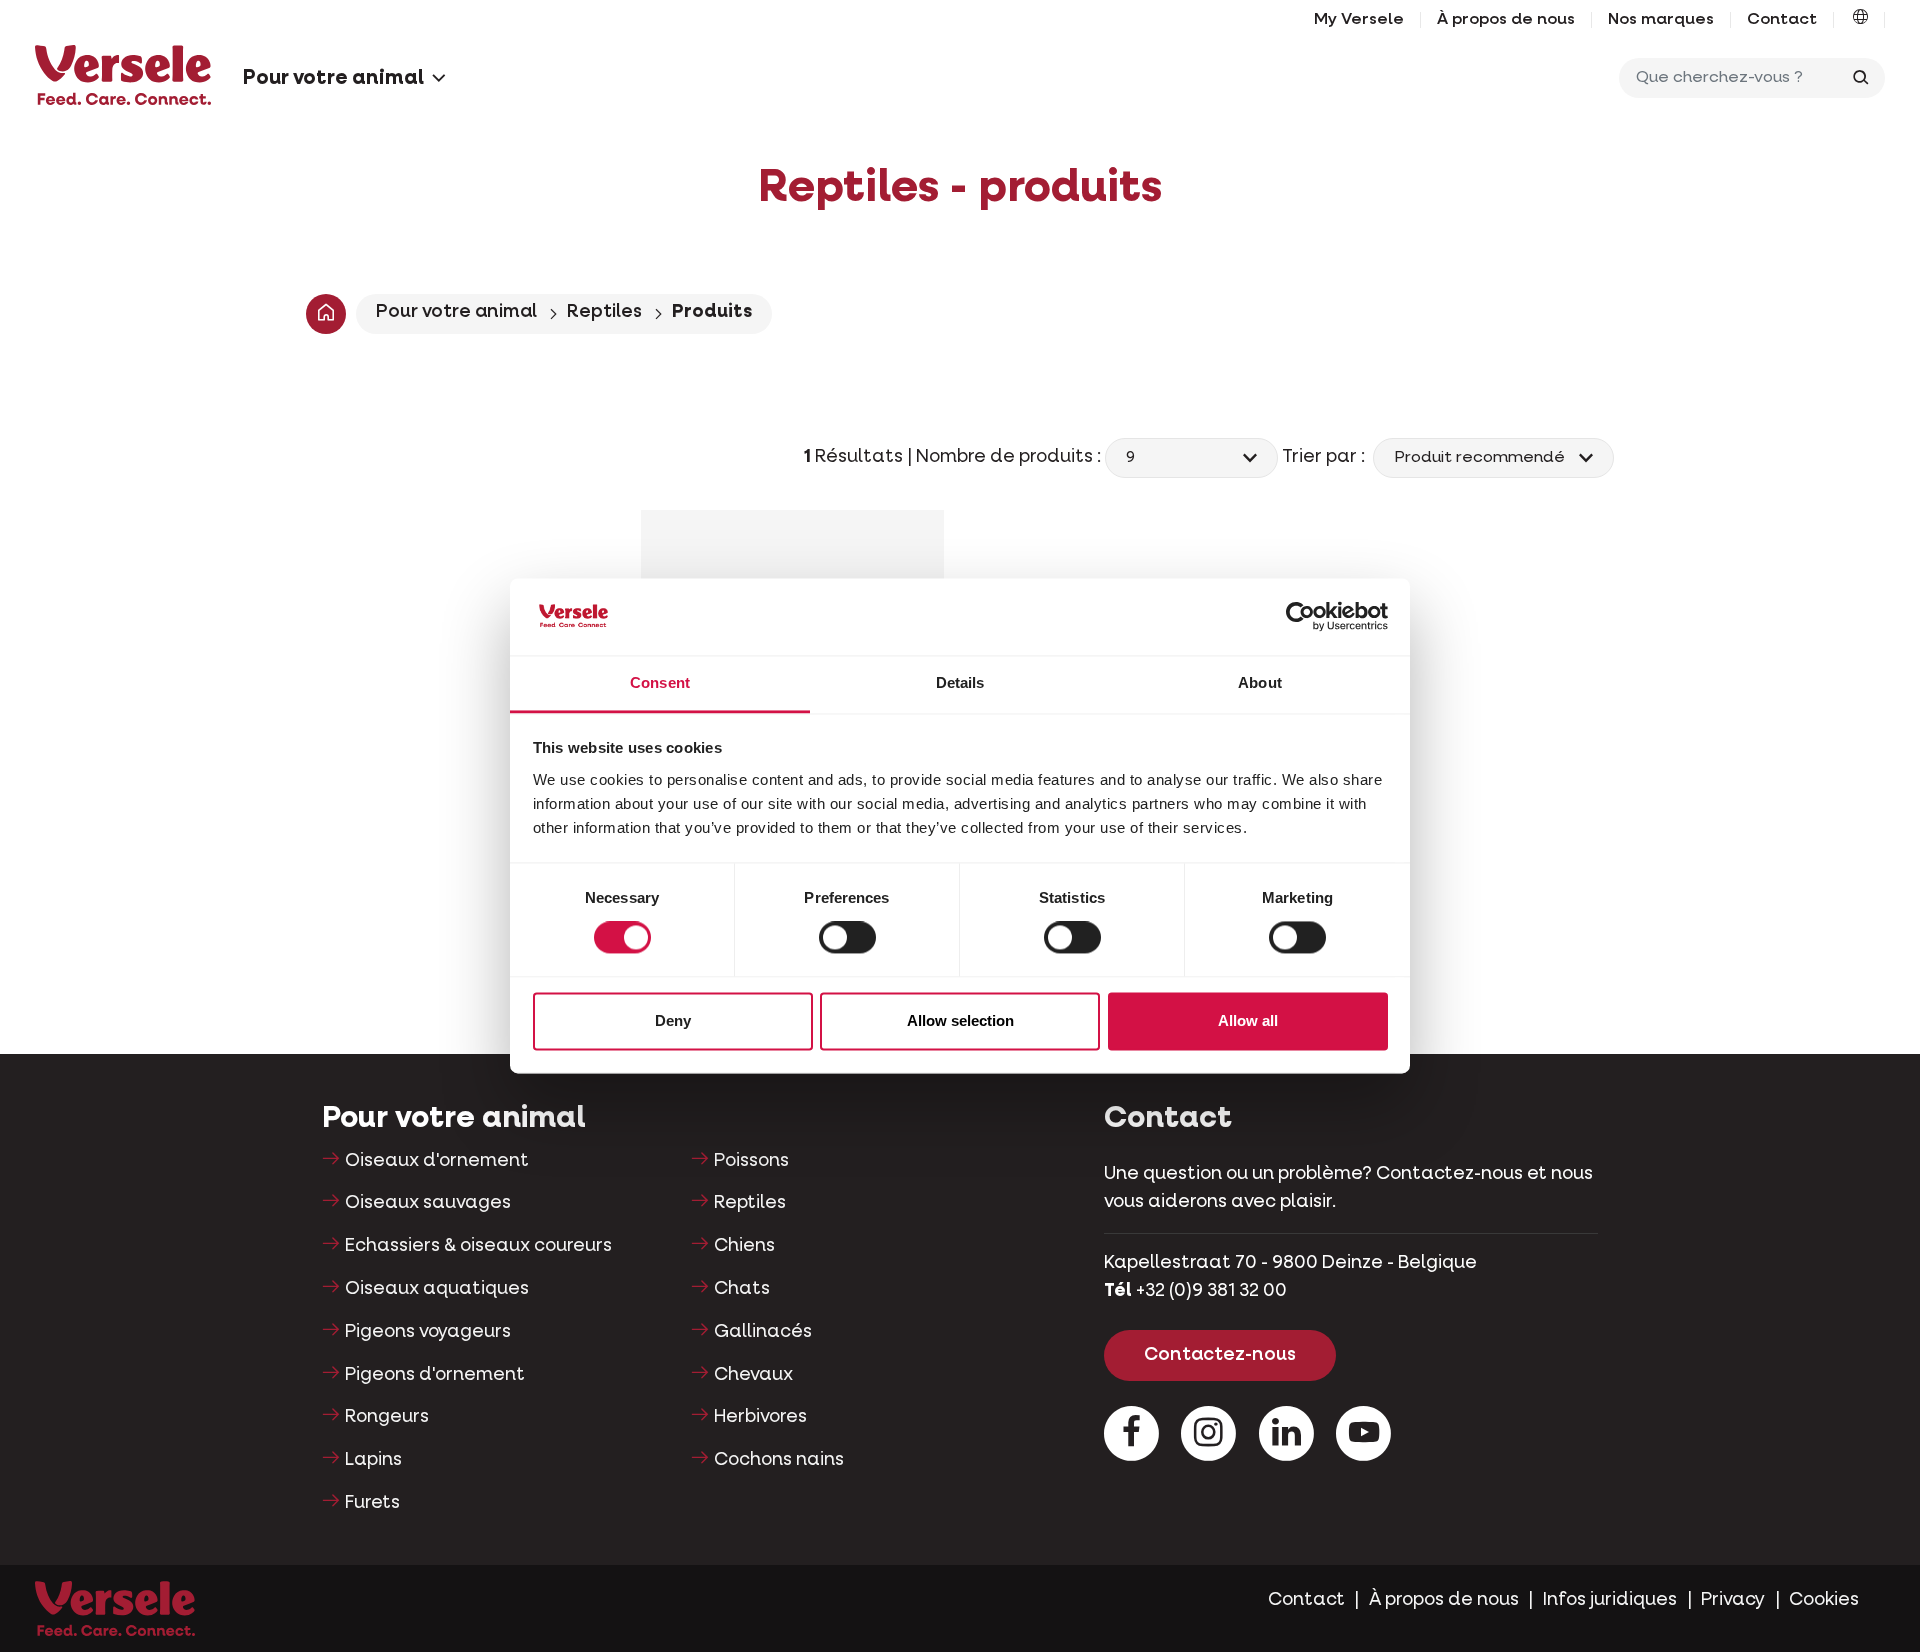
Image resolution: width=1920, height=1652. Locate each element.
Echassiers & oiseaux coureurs (478, 1246)
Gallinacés (763, 1332)
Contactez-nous (1220, 1355)
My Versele (1359, 20)
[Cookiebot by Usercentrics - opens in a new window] (1300, 617)
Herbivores (760, 1417)
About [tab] (1260, 682)
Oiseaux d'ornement (437, 1161)
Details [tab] (960, 682)
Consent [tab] (660, 682)
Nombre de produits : (1010, 457)
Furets (372, 1503)
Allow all (1248, 1020)
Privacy (1733, 1600)
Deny (673, 1020)
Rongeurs (387, 1417)
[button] (1860, 20)
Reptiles (604, 312)
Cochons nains (779, 1460)
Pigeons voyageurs (428, 1332)
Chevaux (753, 1375)
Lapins (373, 1460)
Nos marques (1661, 20)
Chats (742, 1289)
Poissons (751, 1161)
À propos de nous (1506, 20)
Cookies (1824, 1600)
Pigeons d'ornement (435, 1375)
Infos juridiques (1610, 1600)
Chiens (744, 1246)
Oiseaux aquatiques (437, 1289)
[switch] (847, 938)
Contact (1782, 20)
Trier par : (1325, 457)
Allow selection (960, 1020)
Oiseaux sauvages (428, 1203)
